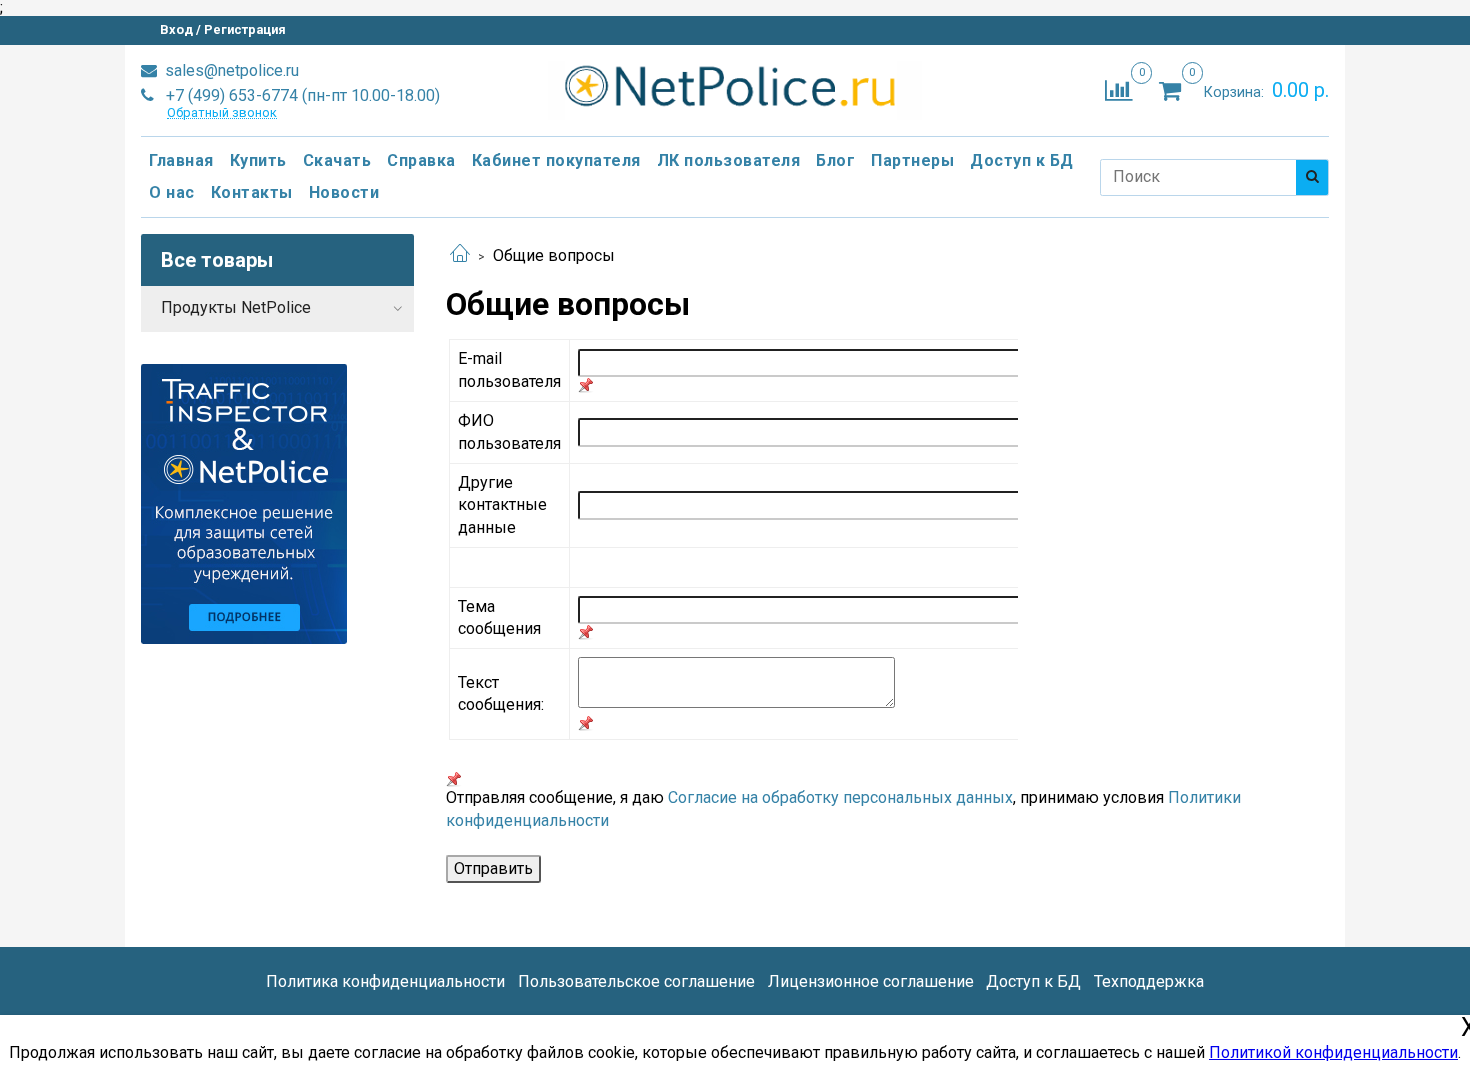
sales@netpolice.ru (230, 70)
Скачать (337, 160)
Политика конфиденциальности (385, 981)
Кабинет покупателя (556, 160)
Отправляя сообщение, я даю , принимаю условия (843, 808)
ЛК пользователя (729, 160)
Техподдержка (1149, 981)
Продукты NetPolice (236, 307)
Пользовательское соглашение (636, 981)
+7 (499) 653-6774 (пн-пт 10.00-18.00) (301, 95)
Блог (835, 160)
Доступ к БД (1022, 160)
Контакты (252, 192)
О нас (172, 192)
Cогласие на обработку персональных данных (840, 797)
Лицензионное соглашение (871, 981)
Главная (181, 160)
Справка (421, 160)
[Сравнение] (1118, 89)
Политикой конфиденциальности (1333, 1052)
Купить (258, 160)
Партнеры (912, 160)
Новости (344, 192)
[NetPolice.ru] (735, 86)
